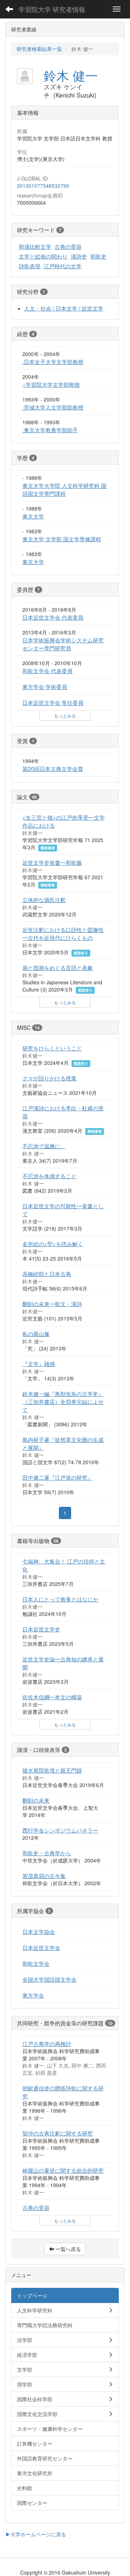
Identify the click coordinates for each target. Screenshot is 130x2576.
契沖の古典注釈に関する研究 (58, 2133)
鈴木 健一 (71, 75)
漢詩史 (79, 256)
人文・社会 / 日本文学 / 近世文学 (64, 308)
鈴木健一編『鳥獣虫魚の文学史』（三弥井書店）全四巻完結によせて (63, 1401)
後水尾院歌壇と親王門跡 (52, 1770)
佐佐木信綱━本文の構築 (52, 1697)
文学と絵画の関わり (43, 256)
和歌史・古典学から (47, 1853)
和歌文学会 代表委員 (47, 671)
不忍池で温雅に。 (44, 1146)
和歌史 (98, 256)
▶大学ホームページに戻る (36, 2534)
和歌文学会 (36, 1963)
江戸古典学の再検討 (47, 2043)
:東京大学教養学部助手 (50, 430)
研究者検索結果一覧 (39, 49)
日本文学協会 (39, 1931)
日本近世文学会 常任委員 (53, 702)
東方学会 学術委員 (45, 686)
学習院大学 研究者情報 (52, 9)
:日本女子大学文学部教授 (53, 361)
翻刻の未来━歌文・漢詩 (52, 1304)
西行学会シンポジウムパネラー (60, 1830)
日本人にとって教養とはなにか (60, 1599)
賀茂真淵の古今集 (44, 1875)
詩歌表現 (30, 266)
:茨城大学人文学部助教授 (53, 407)
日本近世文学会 (41, 1947)
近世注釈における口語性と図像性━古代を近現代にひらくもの (63, 933)
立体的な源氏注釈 (44, 899)
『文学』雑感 (39, 1363)
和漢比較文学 (35, 246)
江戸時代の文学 (63, 266)
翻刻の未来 (36, 1800)
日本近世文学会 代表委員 (53, 617)
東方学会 (33, 1995)
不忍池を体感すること (49, 1176)
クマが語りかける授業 (49, 1078)
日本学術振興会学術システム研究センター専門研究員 (63, 644)
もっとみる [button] (65, 715)
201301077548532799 (43, 186)
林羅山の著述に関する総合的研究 (63, 2170)
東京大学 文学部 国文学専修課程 (62, 539)
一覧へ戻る (68, 2249)
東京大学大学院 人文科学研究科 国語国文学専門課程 (64, 489)
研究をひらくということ (52, 1048)
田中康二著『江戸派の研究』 (58, 1477)
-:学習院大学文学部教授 (51, 384)
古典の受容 (68, 246)
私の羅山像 (36, 1333)
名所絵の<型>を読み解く (53, 1244)
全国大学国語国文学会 (49, 1979)
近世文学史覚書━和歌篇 (52, 862)
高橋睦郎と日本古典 (47, 1274)
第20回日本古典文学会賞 (53, 768)
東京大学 (33, 516)
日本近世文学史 (41, 1629)
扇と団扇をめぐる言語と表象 (58, 967)
